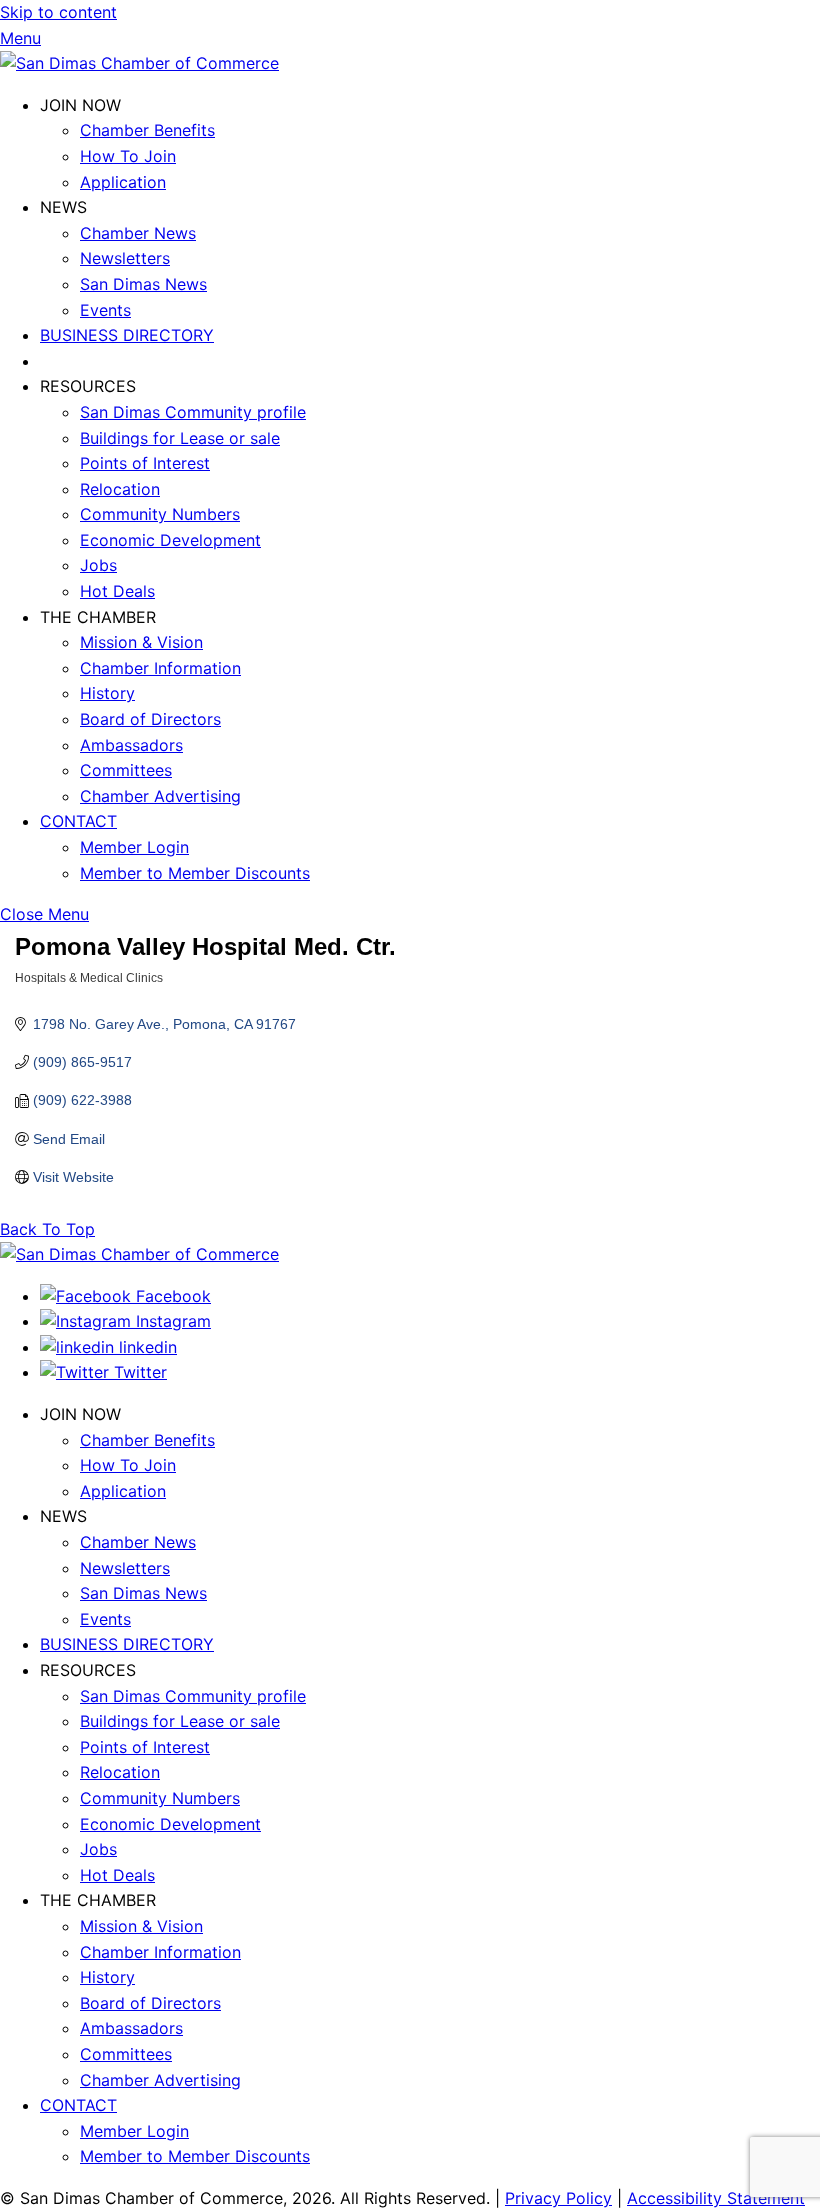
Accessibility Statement (716, 2198)
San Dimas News (143, 284)
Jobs (98, 565)
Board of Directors (150, 719)
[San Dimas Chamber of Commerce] (139, 63)
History (107, 693)
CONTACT (78, 821)
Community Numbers (160, 514)
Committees (126, 770)
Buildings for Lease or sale (180, 438)
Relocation (120, 489)
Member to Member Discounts (195, 873)
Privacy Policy (558, 2198)
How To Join (128, 156)
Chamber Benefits (147, 130)
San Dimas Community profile (193, 412)
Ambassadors (131, 745)
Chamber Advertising (160, 796)
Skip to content (58, 12)
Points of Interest (145, 463)
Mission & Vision (141, 642)
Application (123, 182)
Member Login (134, 847)
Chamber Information (160, 668)
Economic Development (170, 540)
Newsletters (125, 258)
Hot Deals (117, 591)
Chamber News (138, 233)
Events (105, 310)
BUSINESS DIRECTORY (127, 335)
